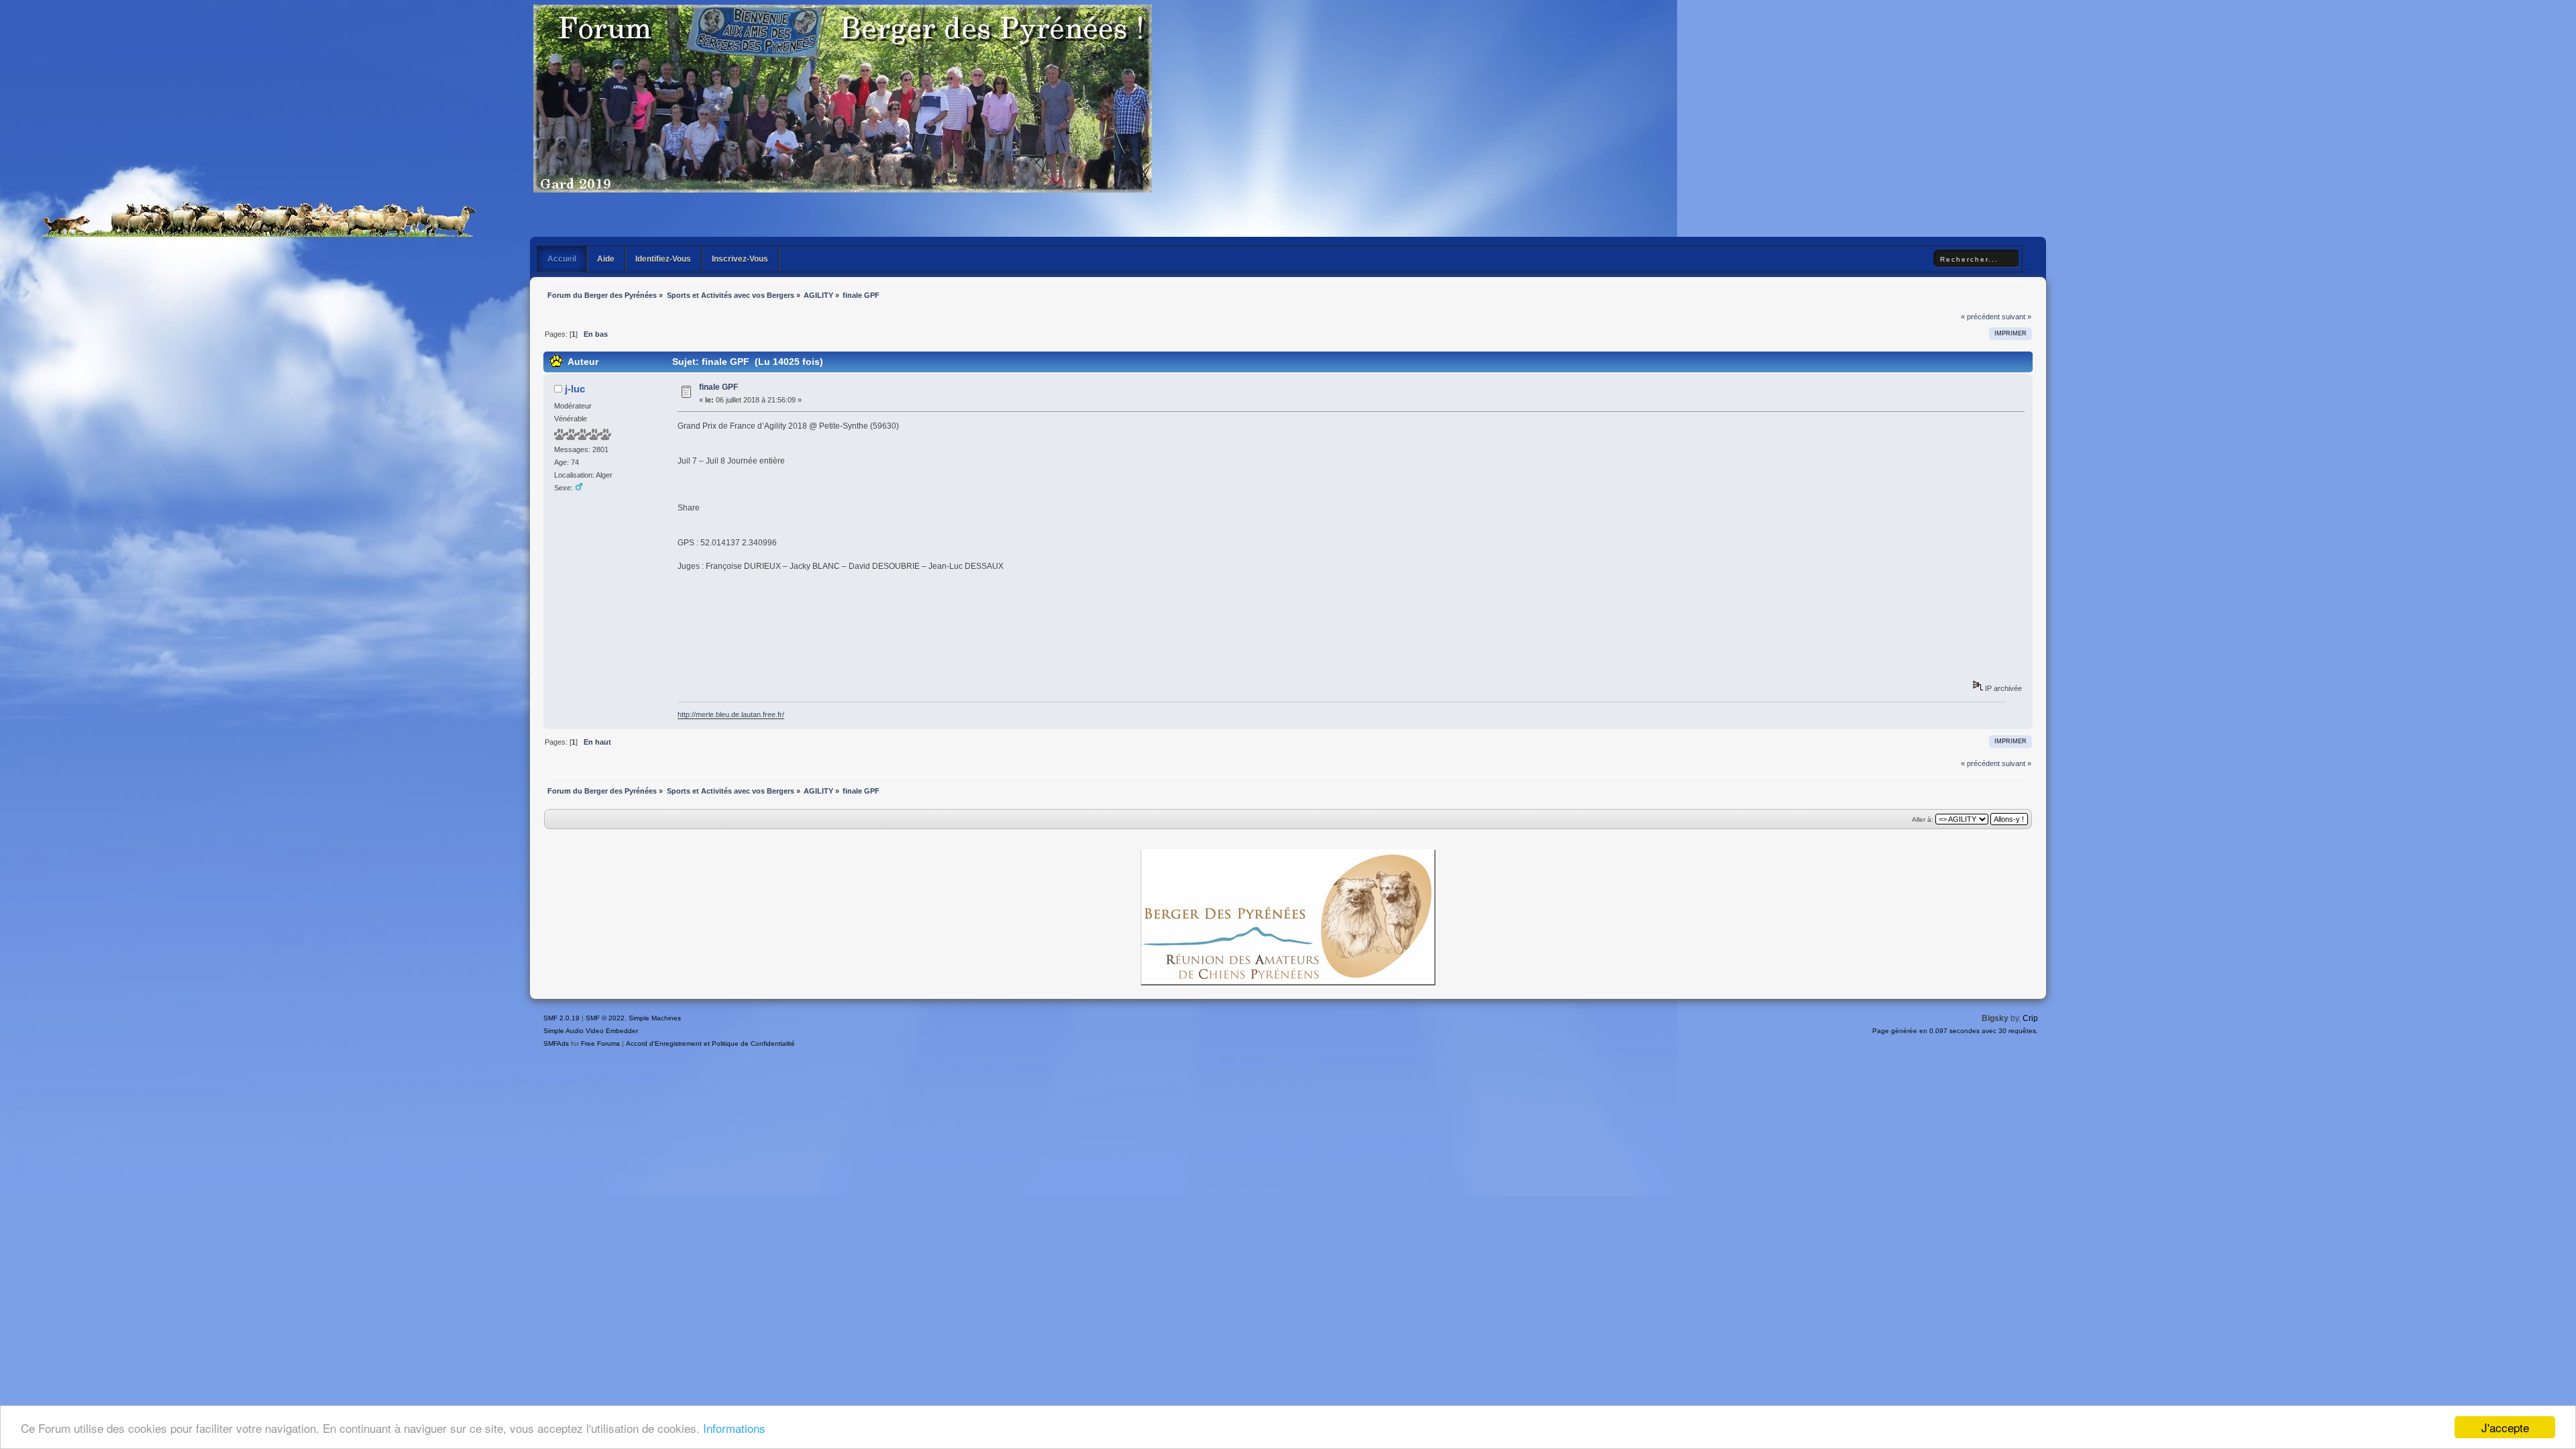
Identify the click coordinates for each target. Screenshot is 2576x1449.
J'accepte (2505, 1427)
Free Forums (600, 1043)
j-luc (575, 389)
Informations (734, 1428)
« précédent (1980, 317)
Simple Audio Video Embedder (591, 1031)
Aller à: (1923, 819)
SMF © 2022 (605, 1018)
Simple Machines (655, 1018)
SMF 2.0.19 (561, 1018)
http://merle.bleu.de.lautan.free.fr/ (731, 714)
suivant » (2017, 317)
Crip (2030, 1018)
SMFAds (556, 1043)
